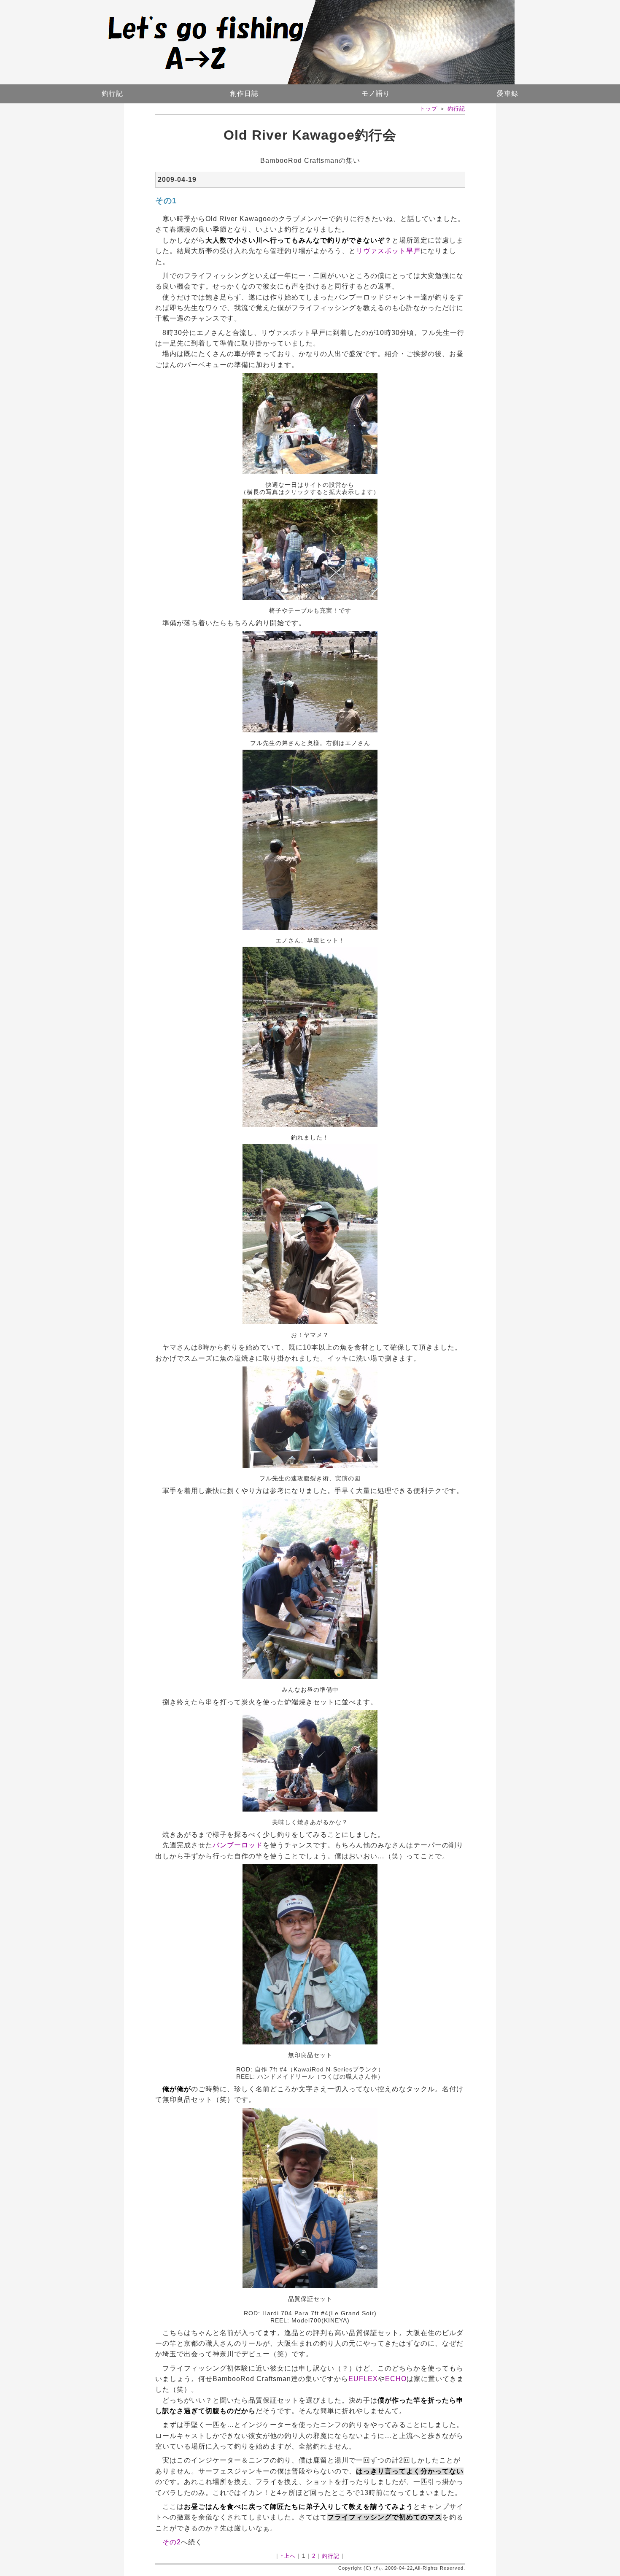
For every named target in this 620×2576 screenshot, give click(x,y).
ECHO (396, 2379)
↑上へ (288, 2556)
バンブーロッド (238, 1845)
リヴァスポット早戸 (388, 251)
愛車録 (508, 93)
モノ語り (376, 93)
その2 (172, 2542)
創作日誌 (244, 93)
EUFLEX (363, 2379)
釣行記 (112, 93)
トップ (429, 109)
